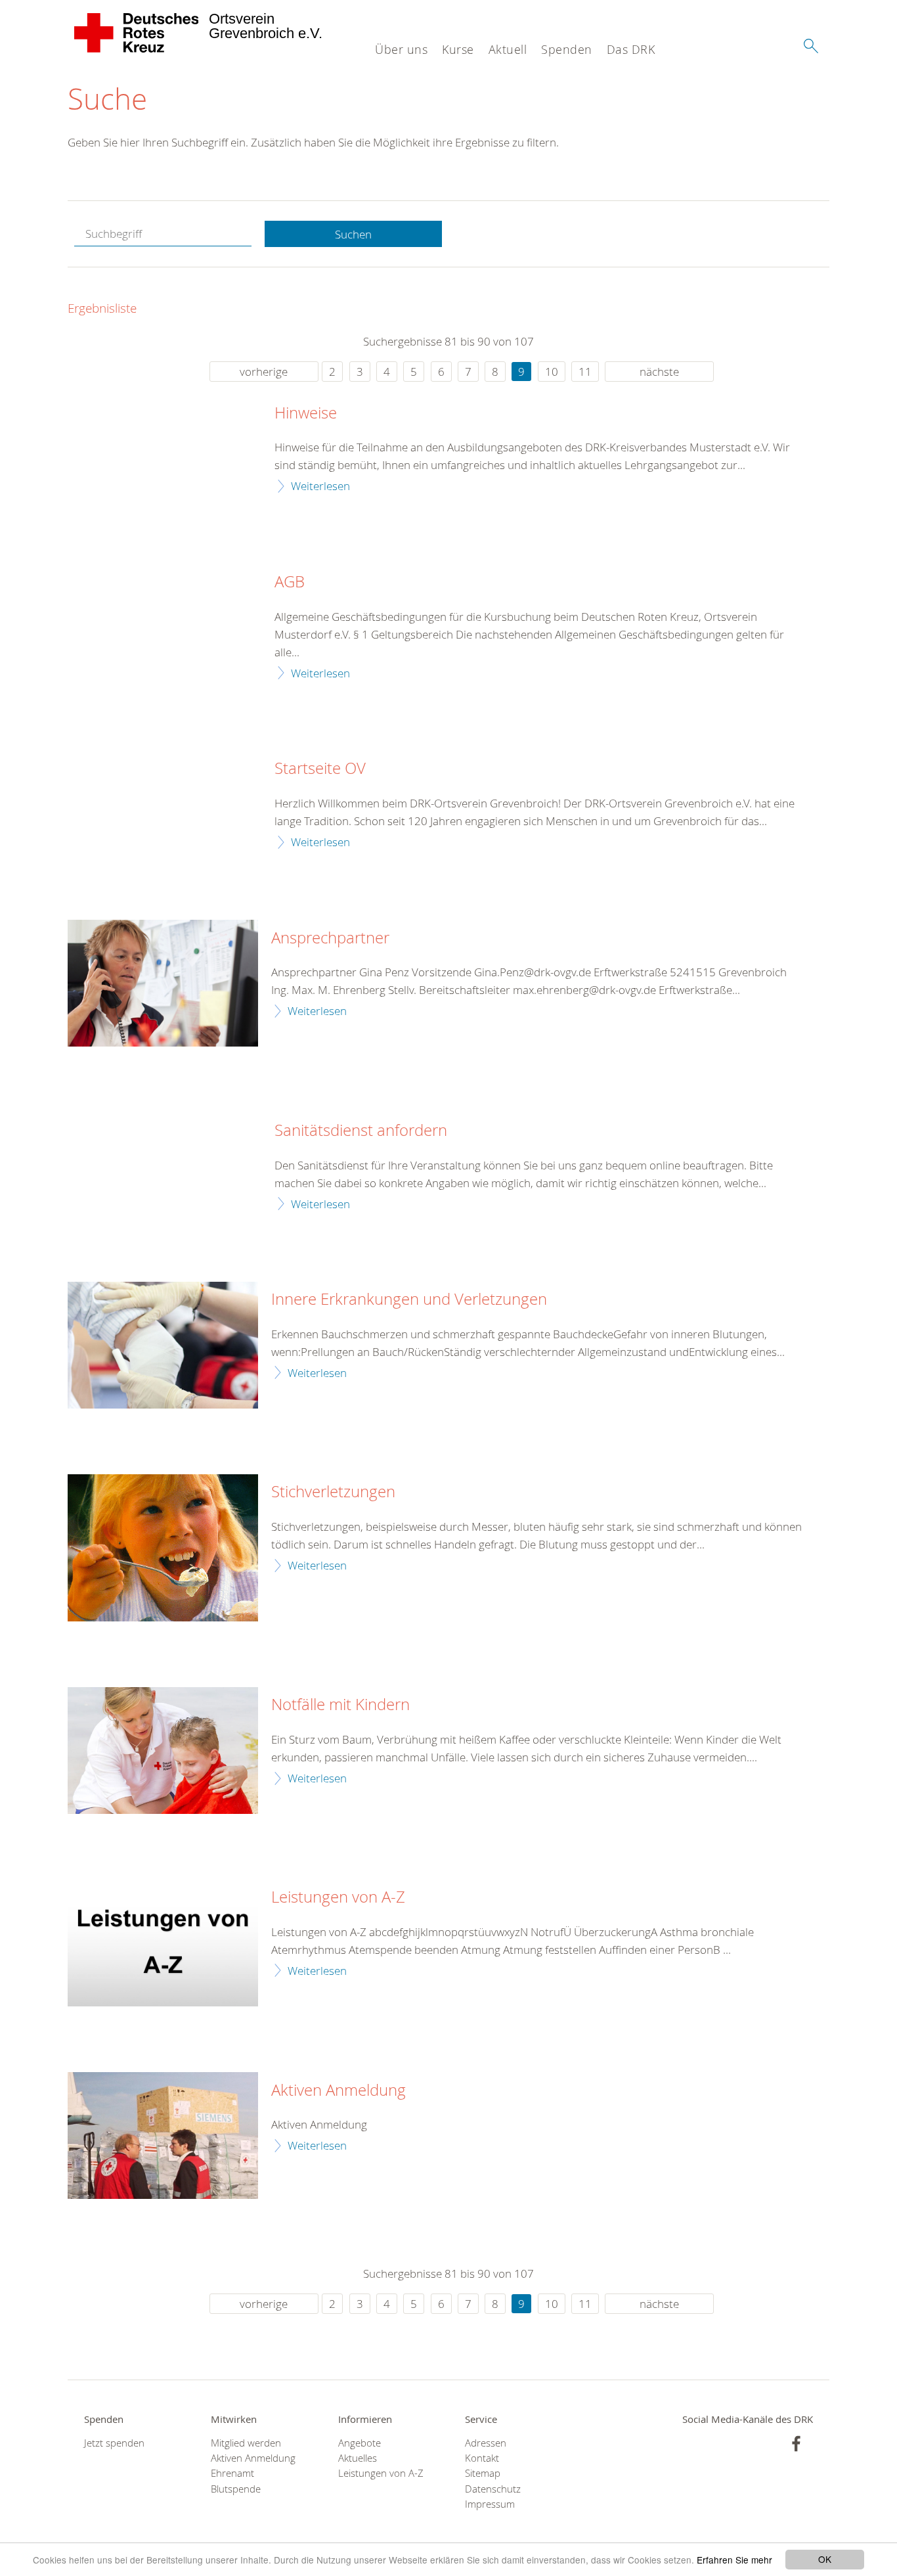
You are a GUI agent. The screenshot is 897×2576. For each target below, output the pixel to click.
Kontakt (482, 2458)
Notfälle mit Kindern (340, 1705)
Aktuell (508, 49)
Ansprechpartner (330, 938)
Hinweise (306, 413)
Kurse (458, 49)
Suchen (353, 234)
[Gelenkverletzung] (163, 1345)
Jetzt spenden (114, 2443)
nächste (659, 372)
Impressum (490, 2504)
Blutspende (236, 2489)
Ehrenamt (232, 2473)
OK (825, 2559)
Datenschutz (493, 2489)
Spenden (567, 49)
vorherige (264, 372)
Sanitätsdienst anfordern (361, 1131)
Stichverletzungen (333, 1492)
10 (552, 372)
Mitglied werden (246, 2443)
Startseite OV (320, 769)
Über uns (401, 49)
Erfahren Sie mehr (734, 2560)
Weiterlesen (320, 486)
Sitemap (483, 2473)
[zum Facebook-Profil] (796, 2444)
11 (585, 372)
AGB (290, 582)
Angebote (360, 2443)
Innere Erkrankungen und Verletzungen (409, 1299)
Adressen (486, 2443)
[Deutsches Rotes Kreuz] (137, 33)
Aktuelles (358, 2458)
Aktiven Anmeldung (339, 2090)
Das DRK (631, 49)
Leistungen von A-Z (338, 1897)
